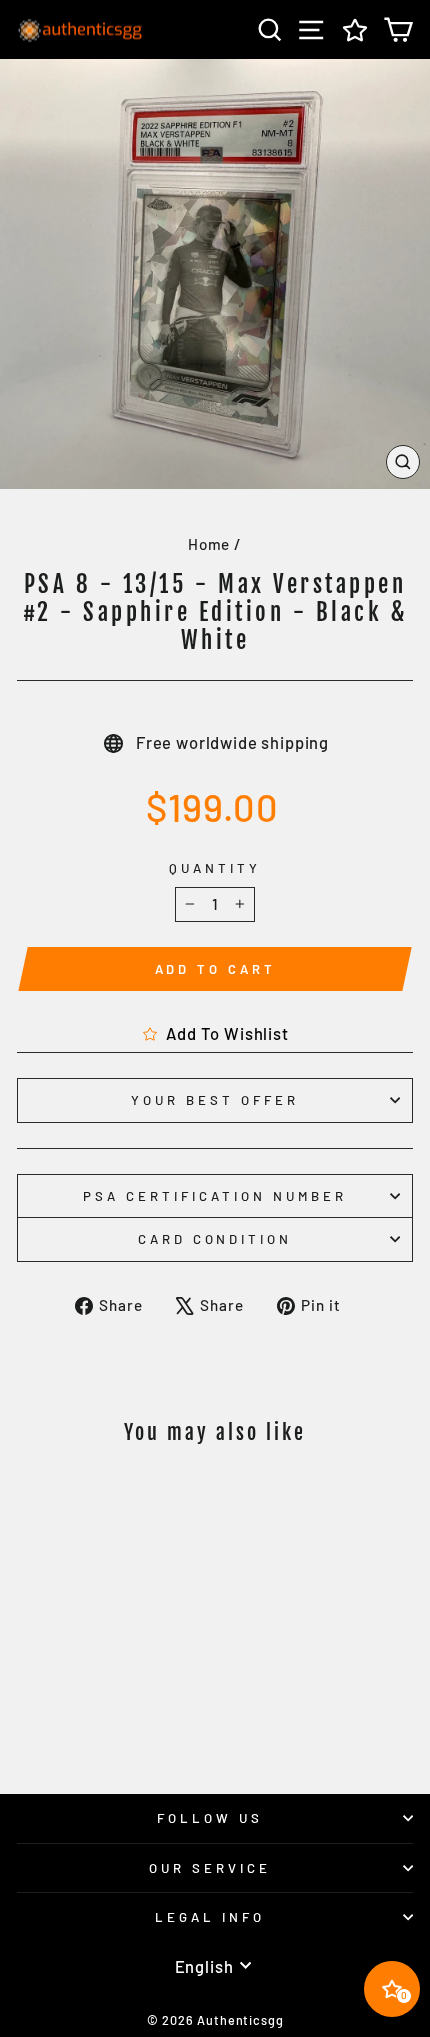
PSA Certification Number (214, 1196)
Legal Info (210, 1917)
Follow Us (210, 1818)
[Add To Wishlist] (144, 1499)
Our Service (210, 1868)
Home (209, 544)
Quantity (215, 868)
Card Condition (215, 1239)
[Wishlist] (355, 29)
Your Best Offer (215, 1100)
